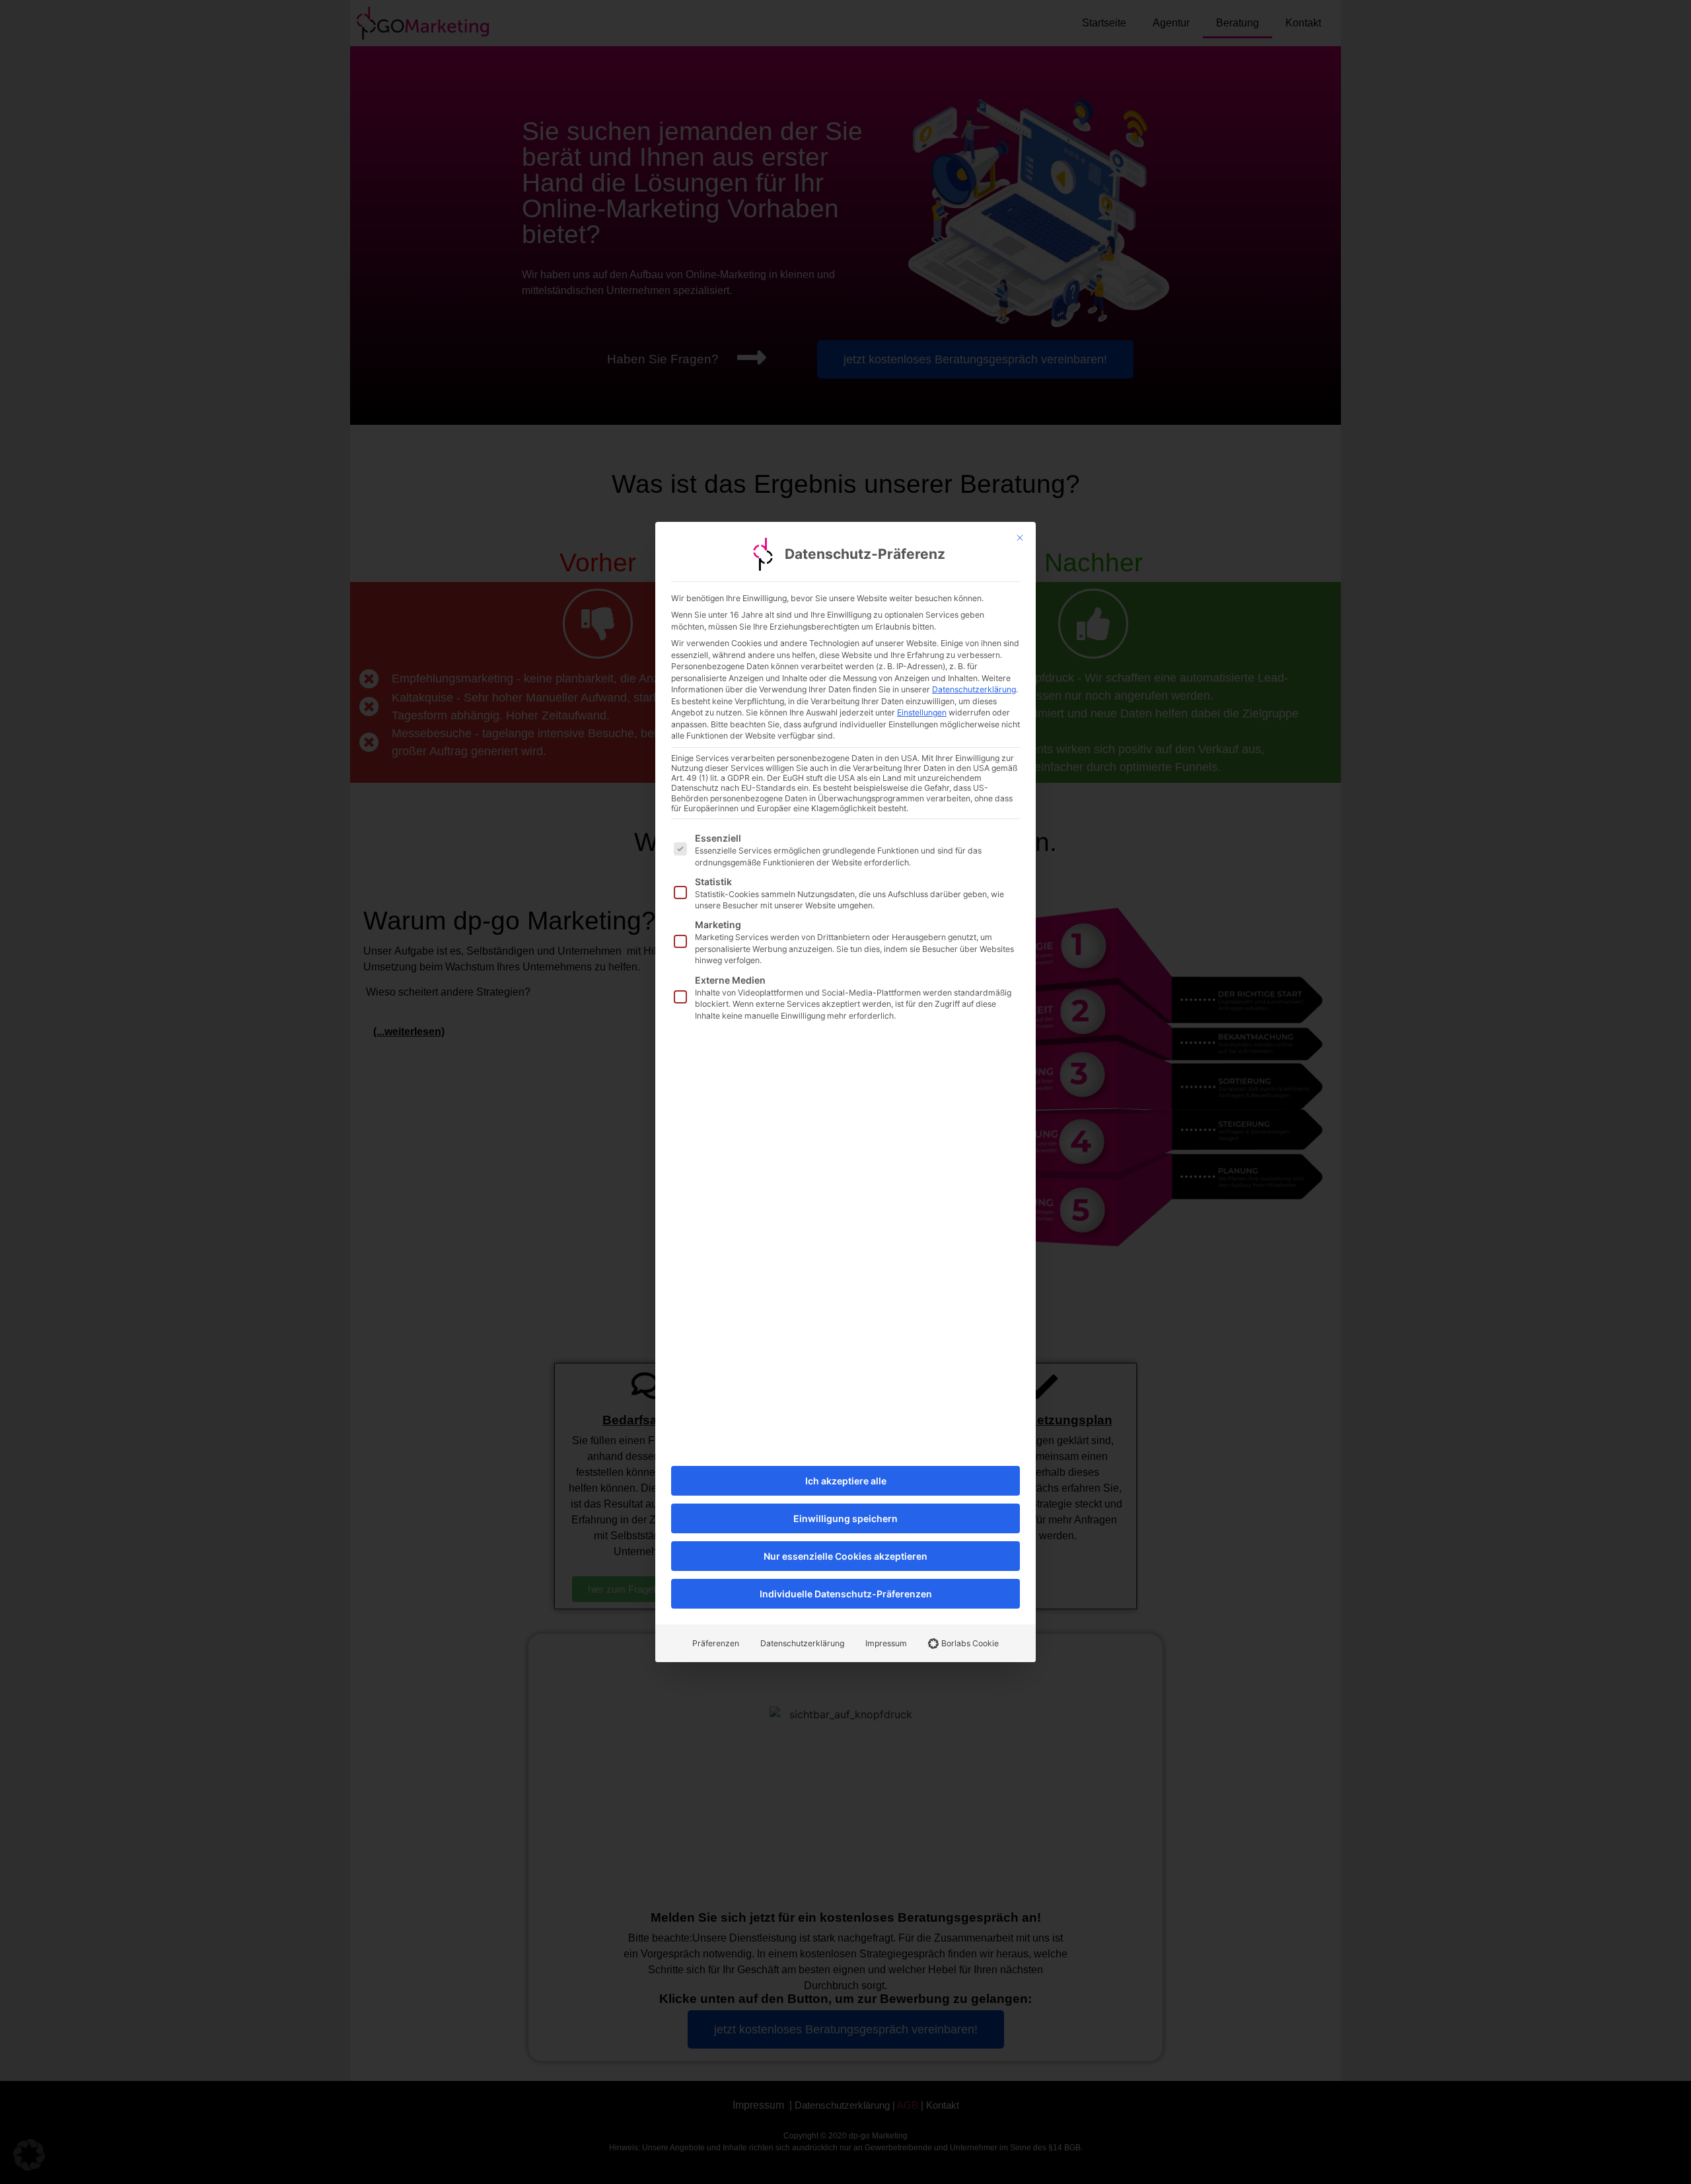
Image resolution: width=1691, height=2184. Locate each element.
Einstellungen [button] (922, 712)
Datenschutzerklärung (974, 689)
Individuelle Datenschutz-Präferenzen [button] (846, 1594)
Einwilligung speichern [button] (845, 1518)
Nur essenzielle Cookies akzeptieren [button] (845, 1556)
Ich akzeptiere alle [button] (846, 1481)
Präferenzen (716, 1643)
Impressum (886, 1643)
